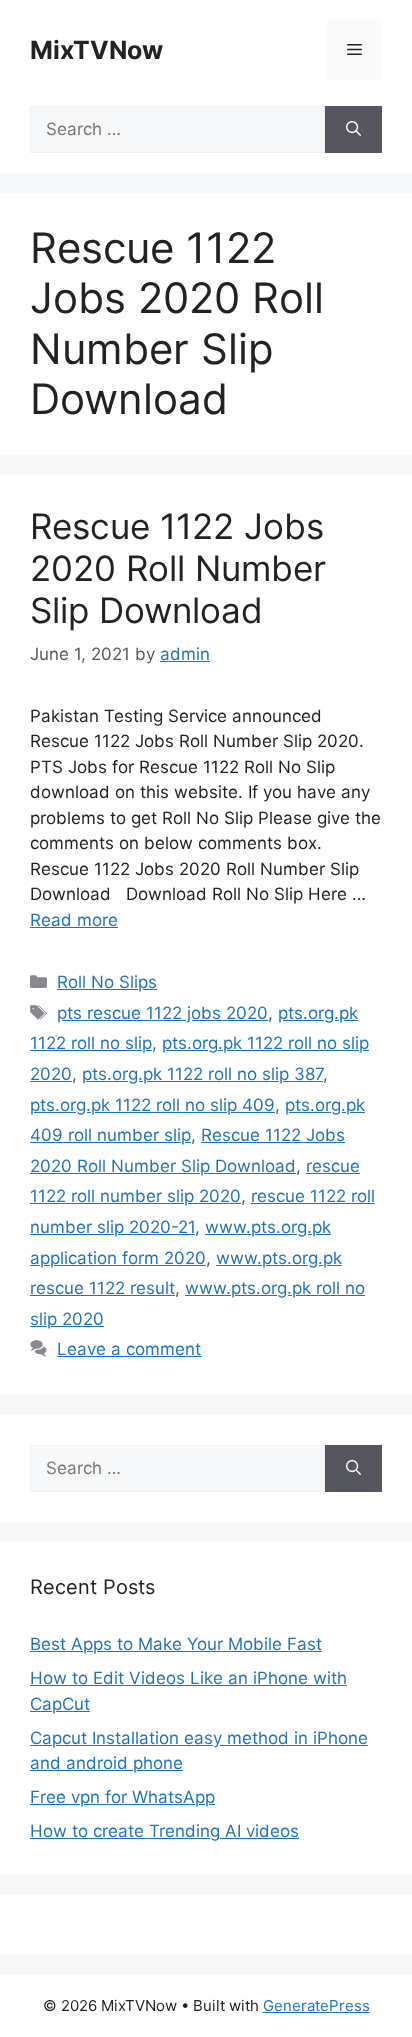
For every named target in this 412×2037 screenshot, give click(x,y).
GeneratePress (316, 2005)
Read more (74, 920)
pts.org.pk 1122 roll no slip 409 (152, 1105)
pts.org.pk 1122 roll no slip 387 (202, 1074)
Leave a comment (129, 1349)
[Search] (353, 130)
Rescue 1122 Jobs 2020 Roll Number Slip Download (178, 568)
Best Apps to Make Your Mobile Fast (176, 1644)
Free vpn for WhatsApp (122, 1797)
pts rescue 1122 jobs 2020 (162, 1013)
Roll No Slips (107, 982)
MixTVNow (96, 50)
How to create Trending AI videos (164, 1831)
